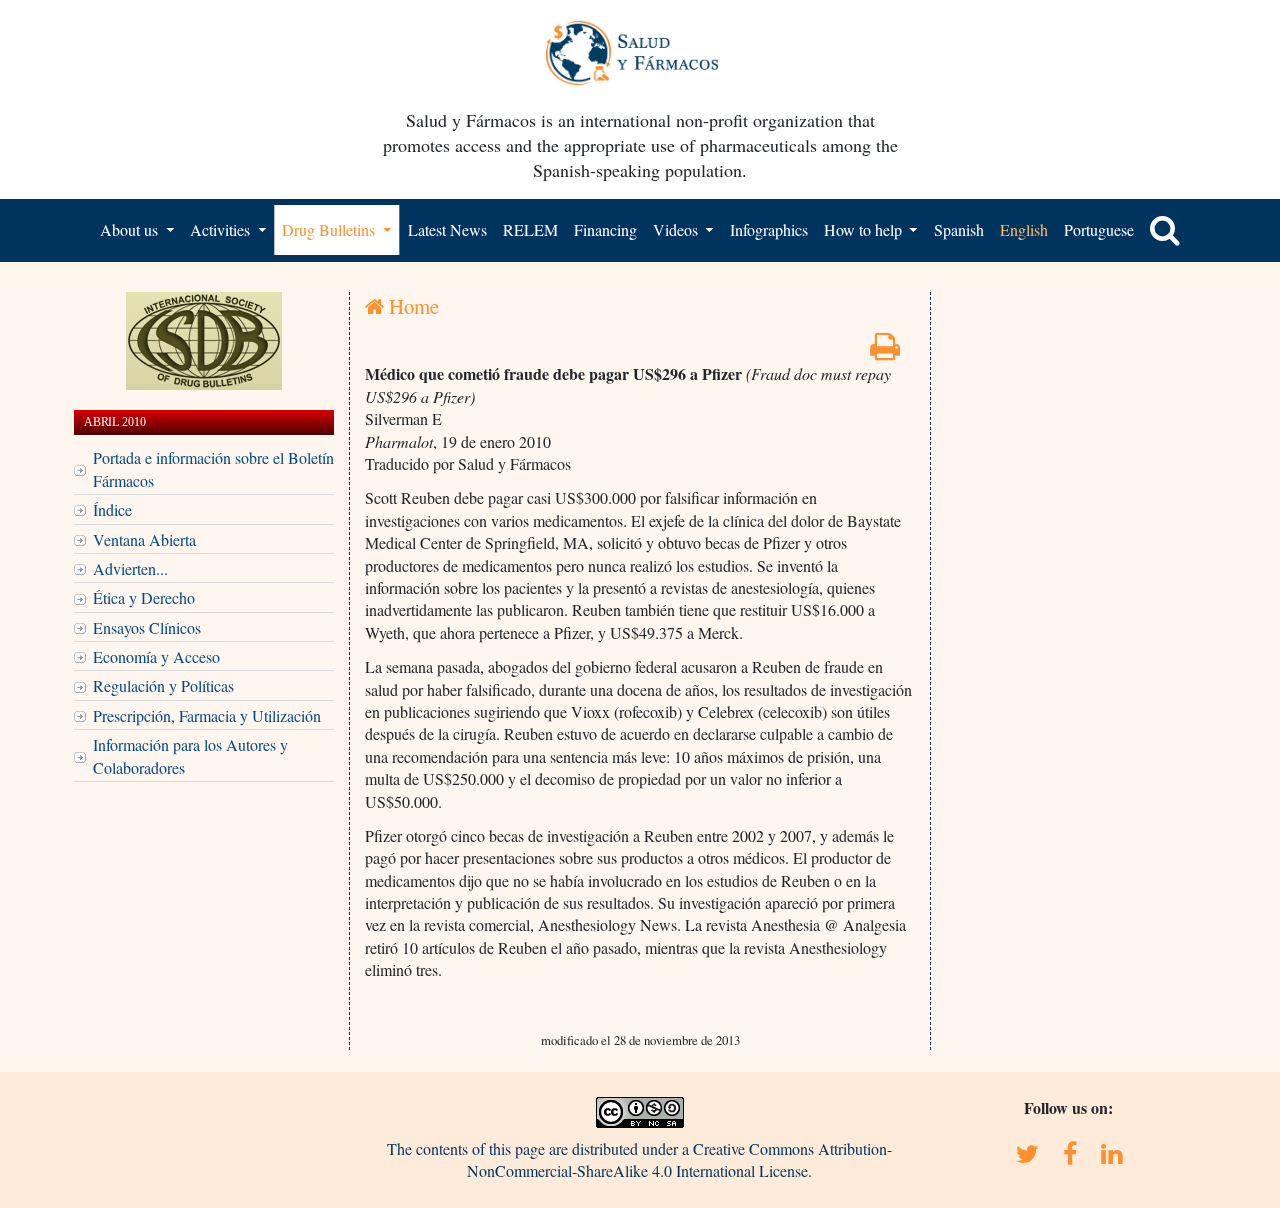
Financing (605, 229)
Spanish (959, 229)
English (1024, 229)
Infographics (769, 229)
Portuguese (1099, 229)
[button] (1165, 230)
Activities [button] (222, 229)
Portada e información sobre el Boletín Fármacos (213, 468)
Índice (112, 509)
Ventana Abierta (144, 539)
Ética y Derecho (144, 597)
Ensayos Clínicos (147, 627)
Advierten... (130, 568)
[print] (885, 351)
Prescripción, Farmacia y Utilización (207, 715)
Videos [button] (677, 229)
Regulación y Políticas (163, 685)
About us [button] (131, 229)
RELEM (530, 229)
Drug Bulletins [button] (330, 229)
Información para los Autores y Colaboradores (190, 755)
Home (411, 306)
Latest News (447, 229)
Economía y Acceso (156, 656)
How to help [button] (865, 229)
